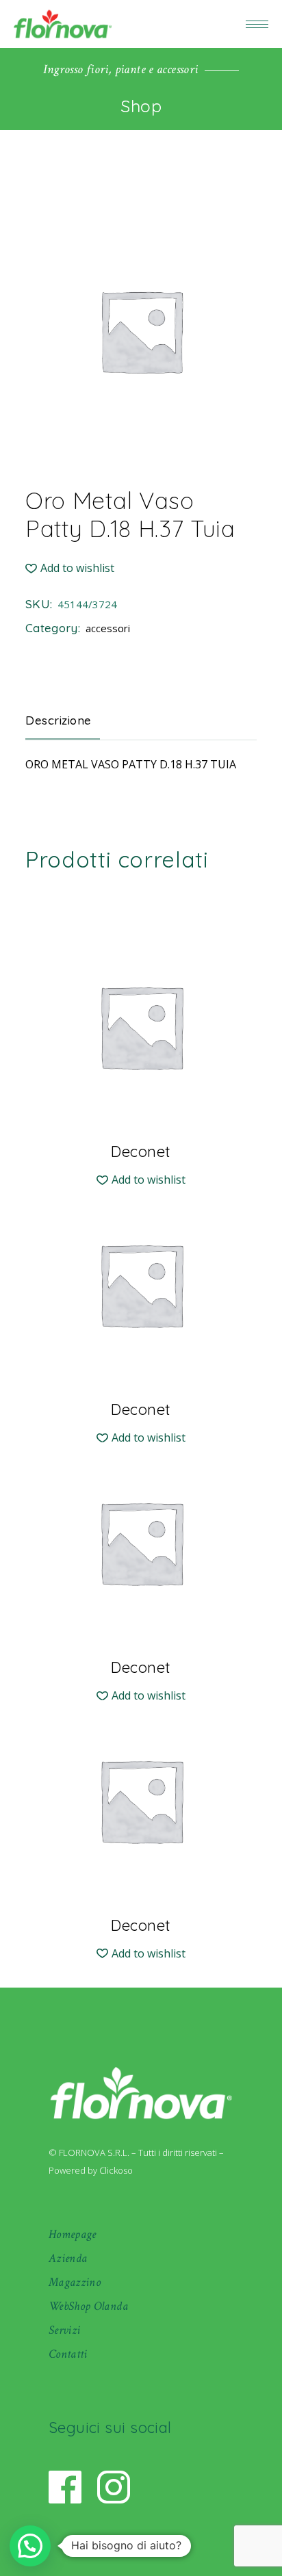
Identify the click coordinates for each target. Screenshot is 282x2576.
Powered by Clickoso (91, 2170)
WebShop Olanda (88, 2306)
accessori (108, 628)
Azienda (68, 2258)
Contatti (68, 2354)
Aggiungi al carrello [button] (141, 1150)
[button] (70, 568)
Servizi (65, 2330)
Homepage (73, 2234)
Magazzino (75, 2282)
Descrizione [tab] (59, 720)
